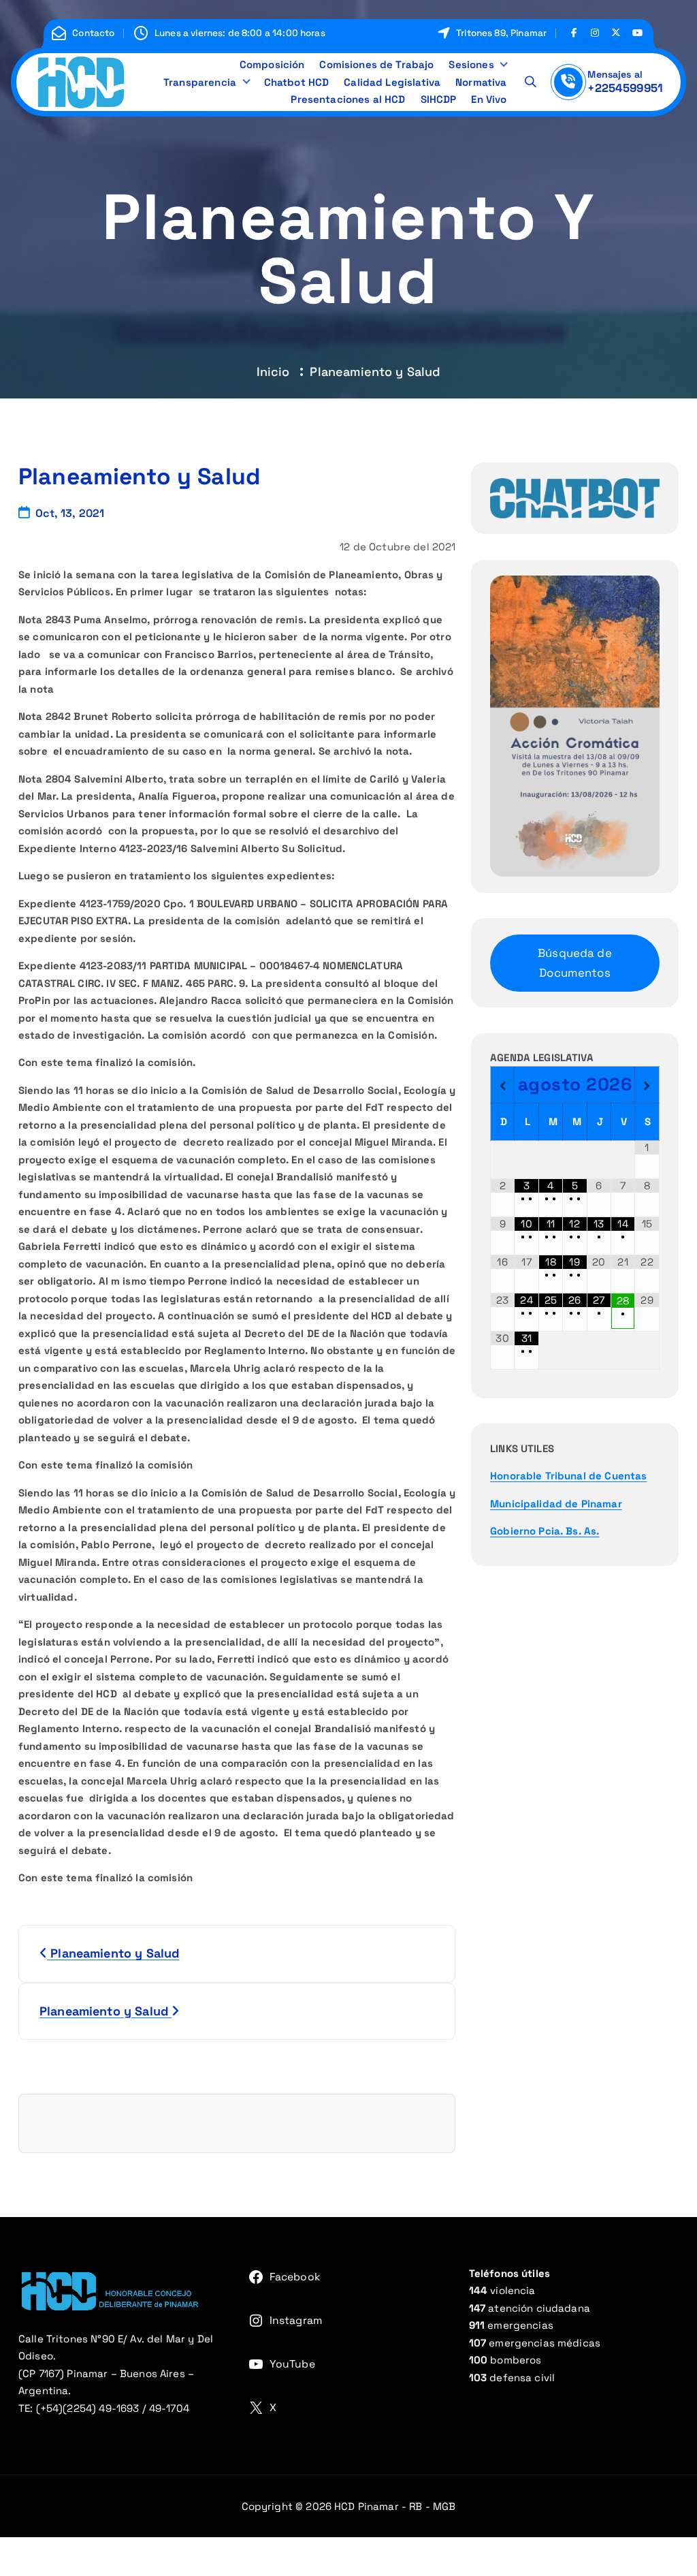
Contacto (93, 33)
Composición (272, 64)
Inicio (273, 372)
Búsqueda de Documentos (575, 963)
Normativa (481, 82)
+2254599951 (625, 88)
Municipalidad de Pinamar (556, 1504)
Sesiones (471, 64)
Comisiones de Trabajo (376, 64)
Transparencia (200, 82)
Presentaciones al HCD (348, 99)
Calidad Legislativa (392, 82)
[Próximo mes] (647, 1086)
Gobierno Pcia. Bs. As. (545, 1531)
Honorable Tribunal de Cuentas (568, 1476)
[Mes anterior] (502, 1086)
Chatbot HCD (297, 82)
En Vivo (489, 99)
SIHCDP (439, 99)
